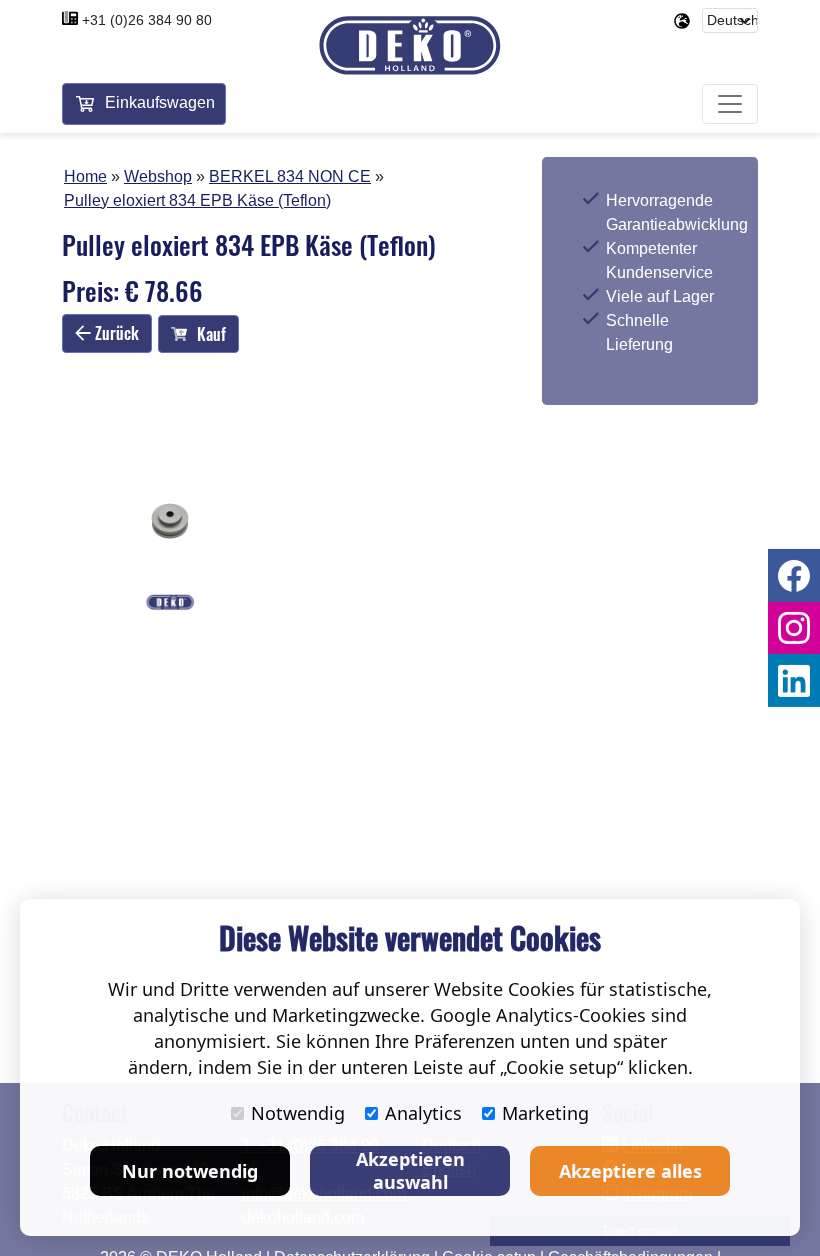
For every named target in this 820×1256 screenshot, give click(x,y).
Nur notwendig (190, 1171)
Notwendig (298, 1113)
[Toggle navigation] (730, 104)
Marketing (545, 1113)
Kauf (211, 334)
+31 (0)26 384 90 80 (147, 20)
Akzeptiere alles (630, 1171)
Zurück (115, 333)
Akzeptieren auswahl (410, 1170)
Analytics (423, 1113)
